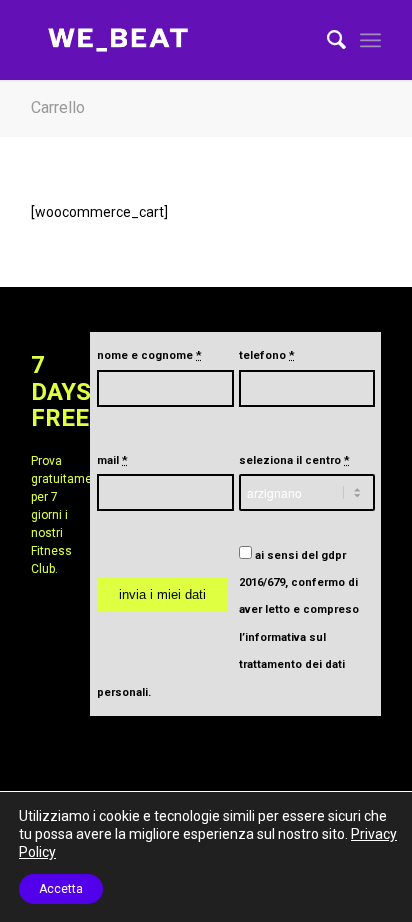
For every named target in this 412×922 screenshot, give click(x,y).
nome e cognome (149, 355)
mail (112, 460)
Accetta (61, 889)
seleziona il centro (294, 460)
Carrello (58, 107)
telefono (267, 355)
